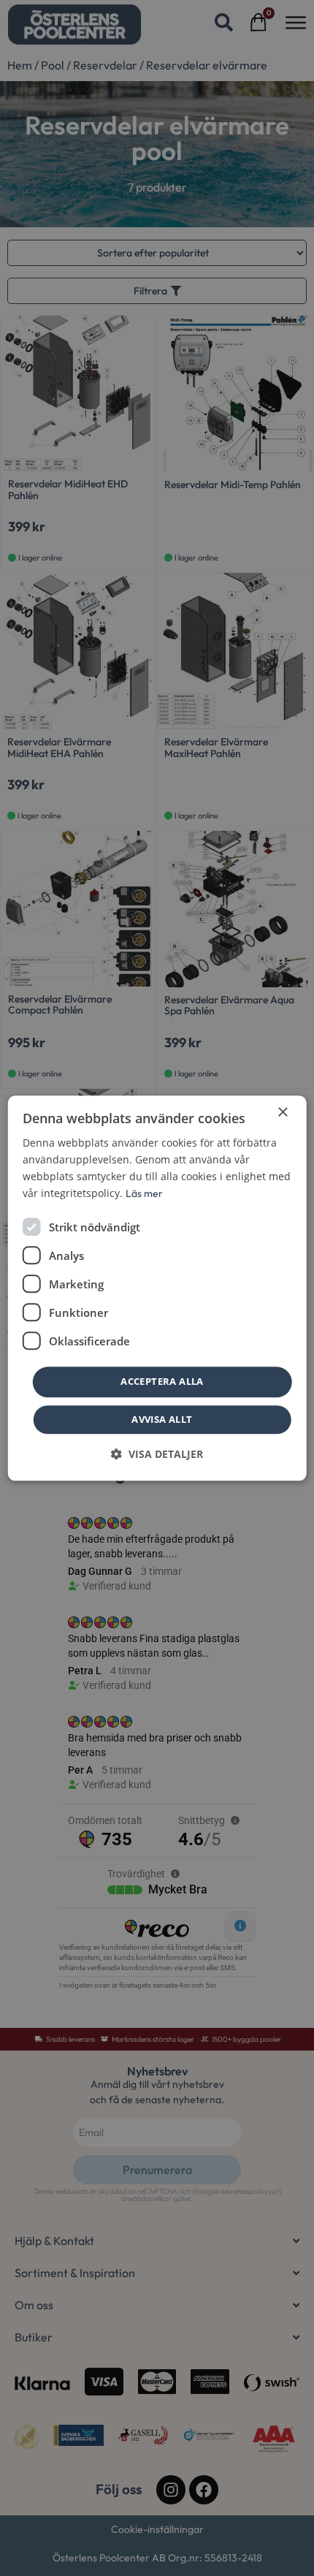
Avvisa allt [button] (162, 1419)
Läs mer (144, 1193)
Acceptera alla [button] (162, 1382)
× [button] (282, 1113)
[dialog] (157, 1288)
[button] (157, 1454)
